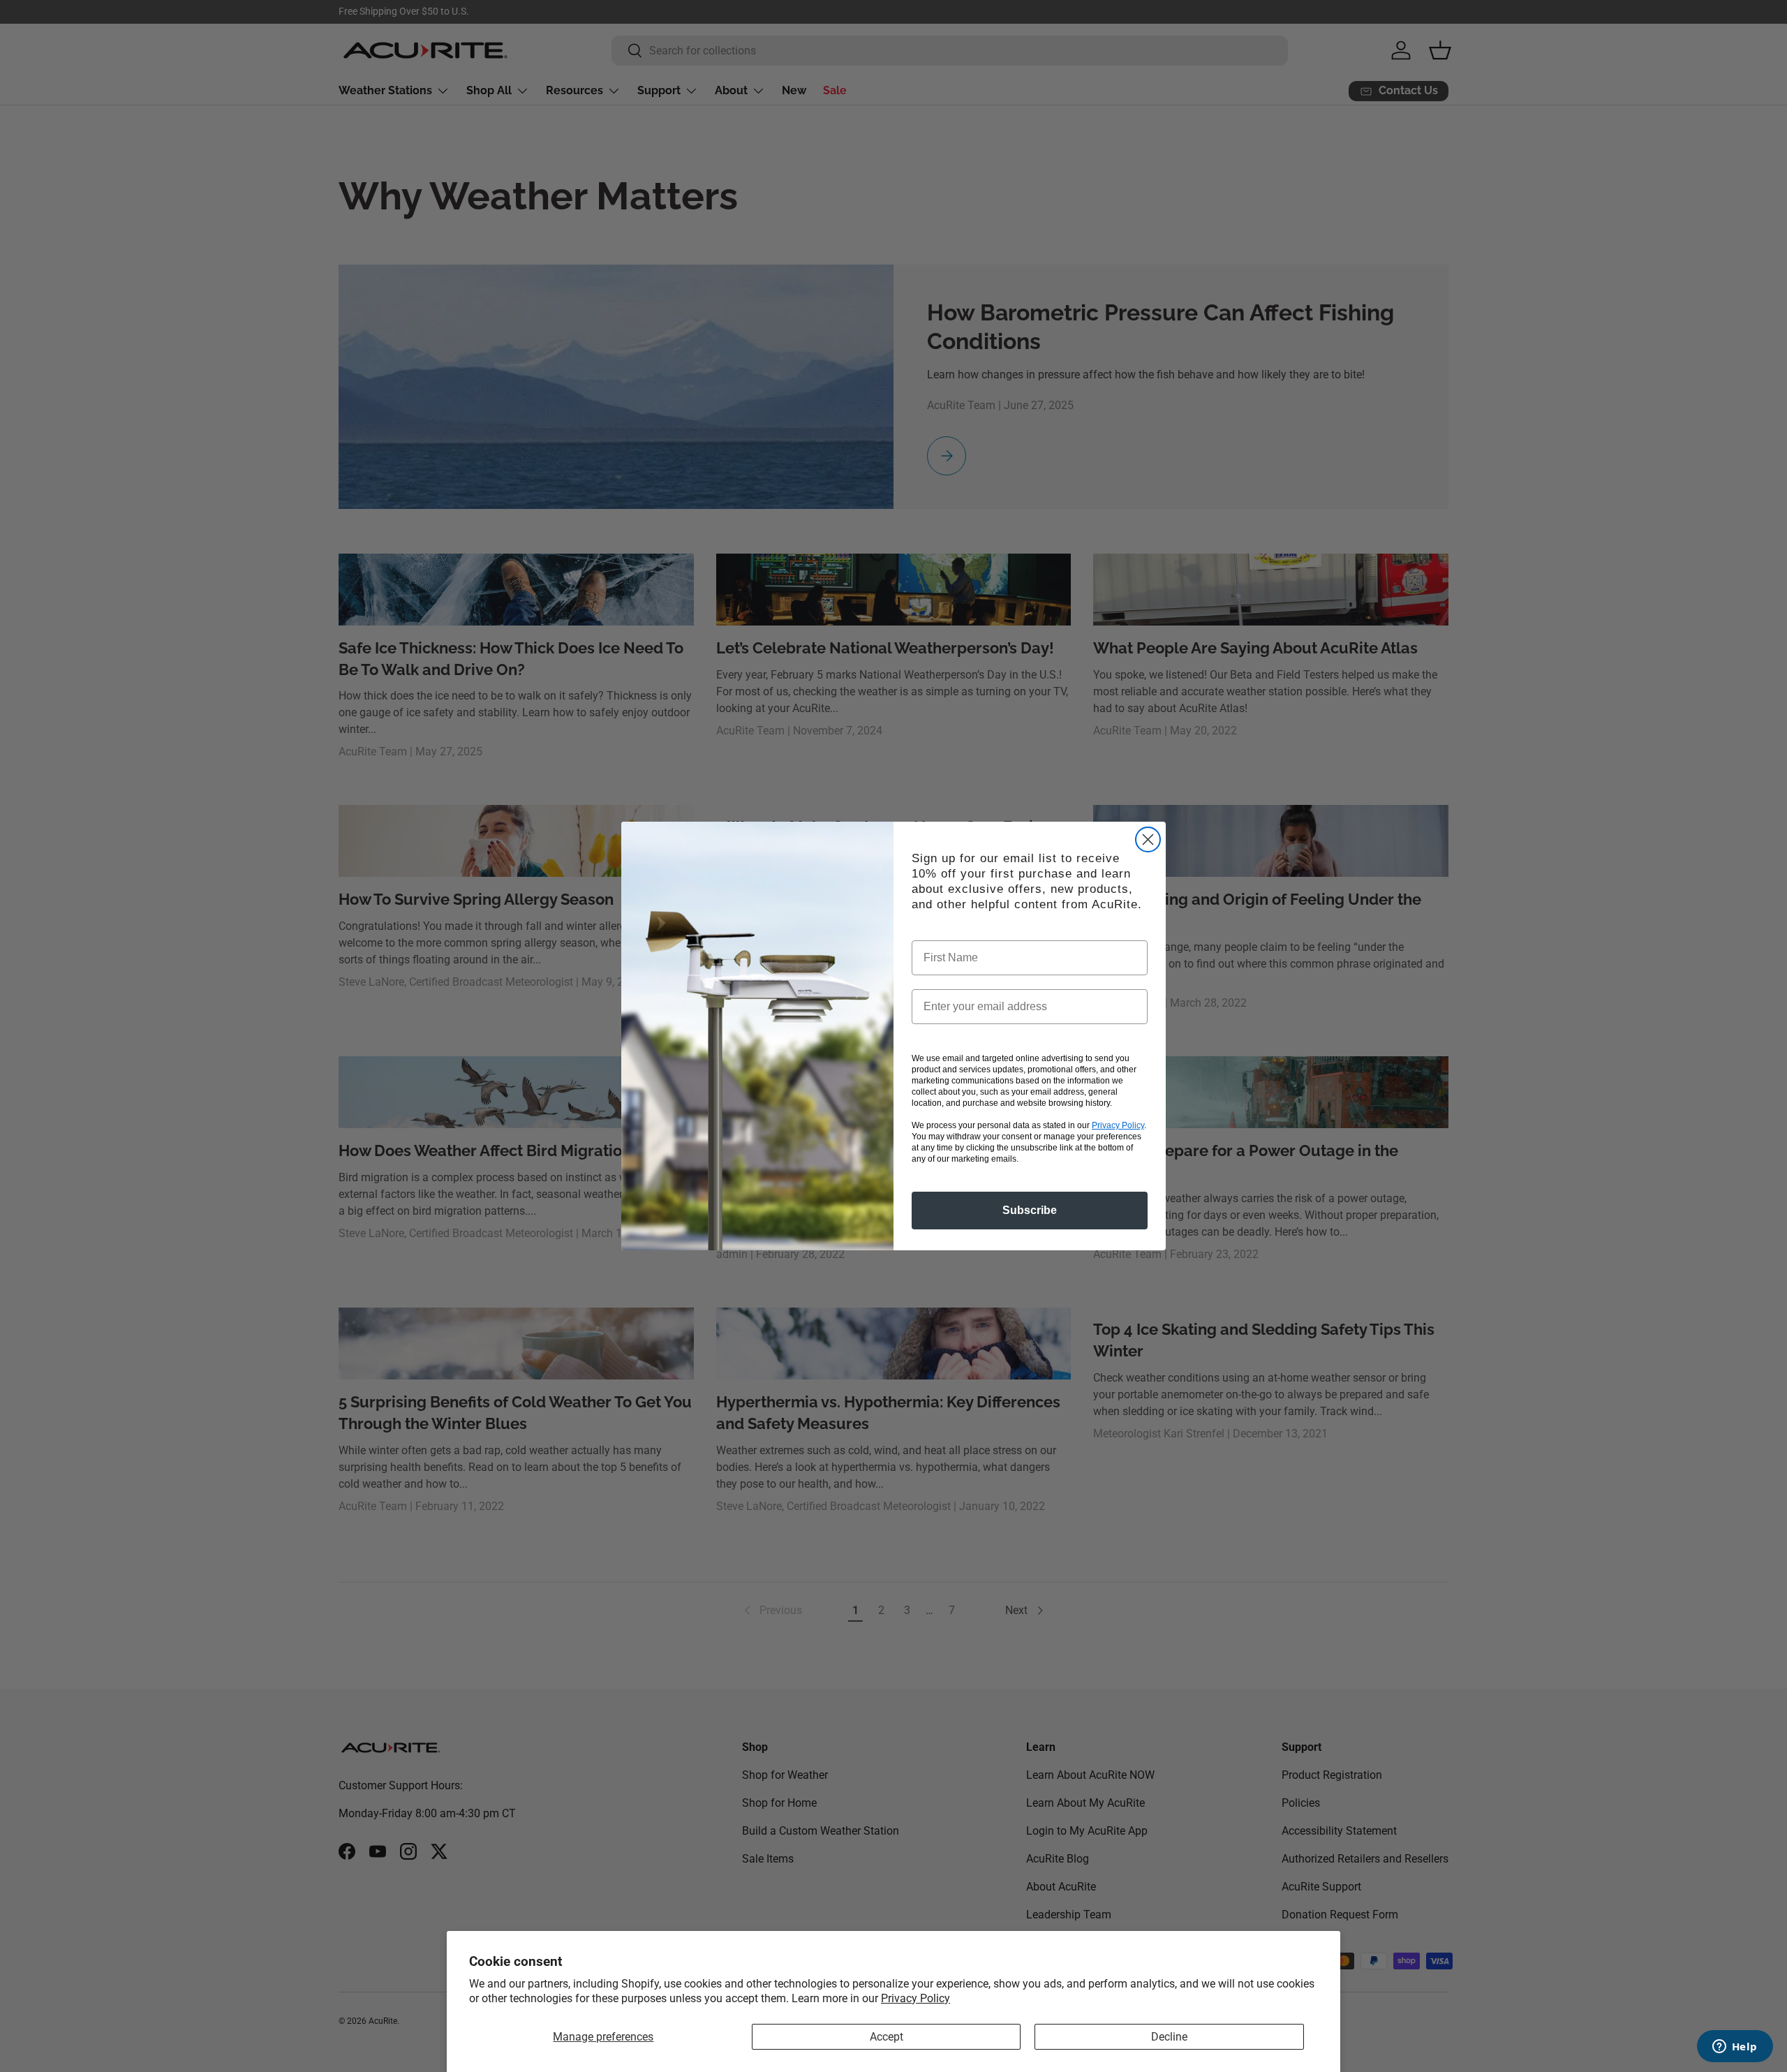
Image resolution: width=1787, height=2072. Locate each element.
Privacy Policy (915, 1998)
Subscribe (1030, 1210)
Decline (1169, 2037)
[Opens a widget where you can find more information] (1735, 2048)
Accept (887, 2037)
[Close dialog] (1148, 839)
